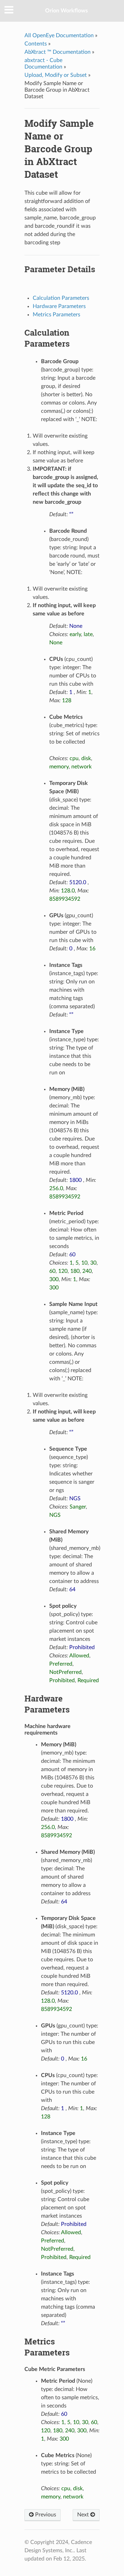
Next (84, 2515)
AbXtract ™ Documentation (58, 52)
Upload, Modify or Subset (56, 75)
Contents (36, 44)
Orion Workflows (66, 11)
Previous (45, 2515)
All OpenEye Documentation (59, 35)
